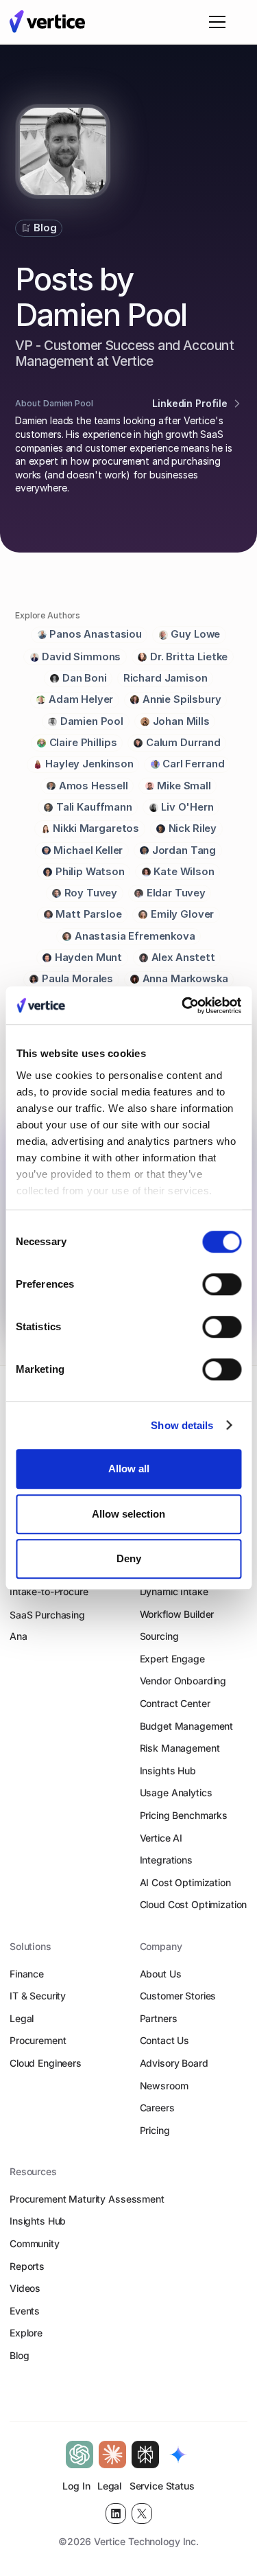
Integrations (166, 1860)
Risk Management (180, 1748)
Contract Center (175, 1703)
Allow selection (128, 1514)
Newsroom (164, 2086)
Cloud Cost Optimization (194, 1904)
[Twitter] (142, 2514)
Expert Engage (172, 1659)
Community (35, 2243)
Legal (22, 2018)
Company (161, 1946)
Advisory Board (174, 2063)
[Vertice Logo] (47, 22)
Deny (129, 1558)
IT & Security (38, 1996)
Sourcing (159, 1636)
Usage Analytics (176, 1792)
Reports (27, 2266)
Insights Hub (168, 1771)
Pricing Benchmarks (184, 1815)
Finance (27, 1974)
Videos (25, 2288)
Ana (19, 1636)
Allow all (129, 1469)
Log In (76, 2486)
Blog (19, 2355)
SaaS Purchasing (47, 1615)
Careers (157, 2108)
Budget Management (187, 1726)
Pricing (155, 2130)
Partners (159, 2018)
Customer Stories (178, 1996)
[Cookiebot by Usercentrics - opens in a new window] (183, 1006)
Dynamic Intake (174, 1591)
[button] (215, 22)
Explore (26, 2333)
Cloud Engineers (46, 2063)
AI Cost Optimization (185, 1882)
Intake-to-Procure (49, 1591)
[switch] (222, 1284)
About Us (161, 1974)
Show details (182, 1425)
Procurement (38, 2040)
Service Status (162, 2486)
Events (25, 2311)
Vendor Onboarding (183, 1681)
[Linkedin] (116, 2514)
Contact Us (165, 2040)
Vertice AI (161, 1838)
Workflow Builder (177, 1614)
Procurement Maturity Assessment (87, 2199)
